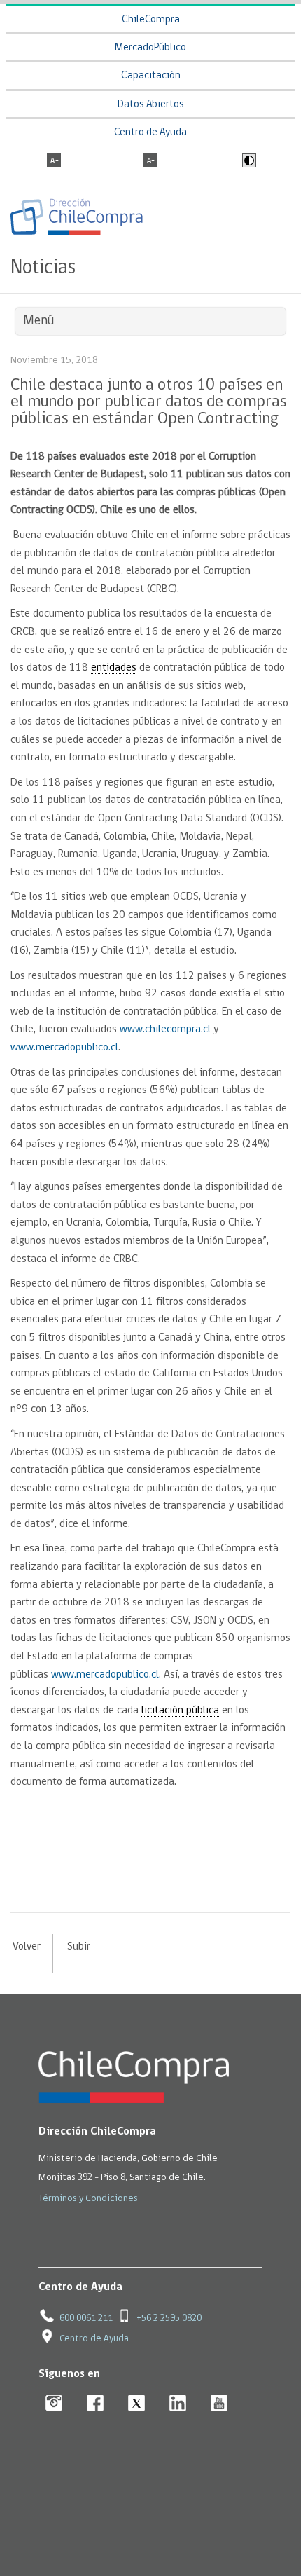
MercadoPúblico (150, 48)
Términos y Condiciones (88, 2199)
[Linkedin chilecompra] (178, 2404)
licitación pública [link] (180, 1711)
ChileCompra (151, 20)
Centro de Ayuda (150, 133)
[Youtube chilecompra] (219, 2404)
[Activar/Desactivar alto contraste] (247, 162)
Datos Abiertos (151, 105)
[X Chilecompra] (137, 2404)
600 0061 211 (86, 2318)
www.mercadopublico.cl (64, 1048)
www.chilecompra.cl (165, 1029)
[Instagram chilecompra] (54, 2404)
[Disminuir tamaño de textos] (150, 162)
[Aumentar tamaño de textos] (54, 162)
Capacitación (151, 76)
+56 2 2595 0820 (169, 2318)
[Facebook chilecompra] (96, 2404)
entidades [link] (114, 668)
